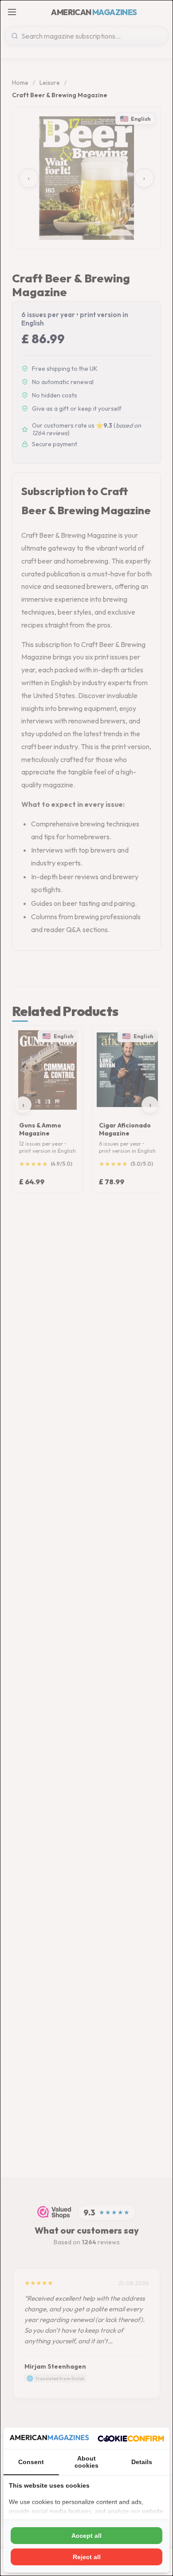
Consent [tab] (31, 2462)
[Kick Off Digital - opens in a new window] (131, 2438)
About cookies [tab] (86, 2462)
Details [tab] (142, 2462)
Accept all (86, 2536)
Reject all (87, 2557)
